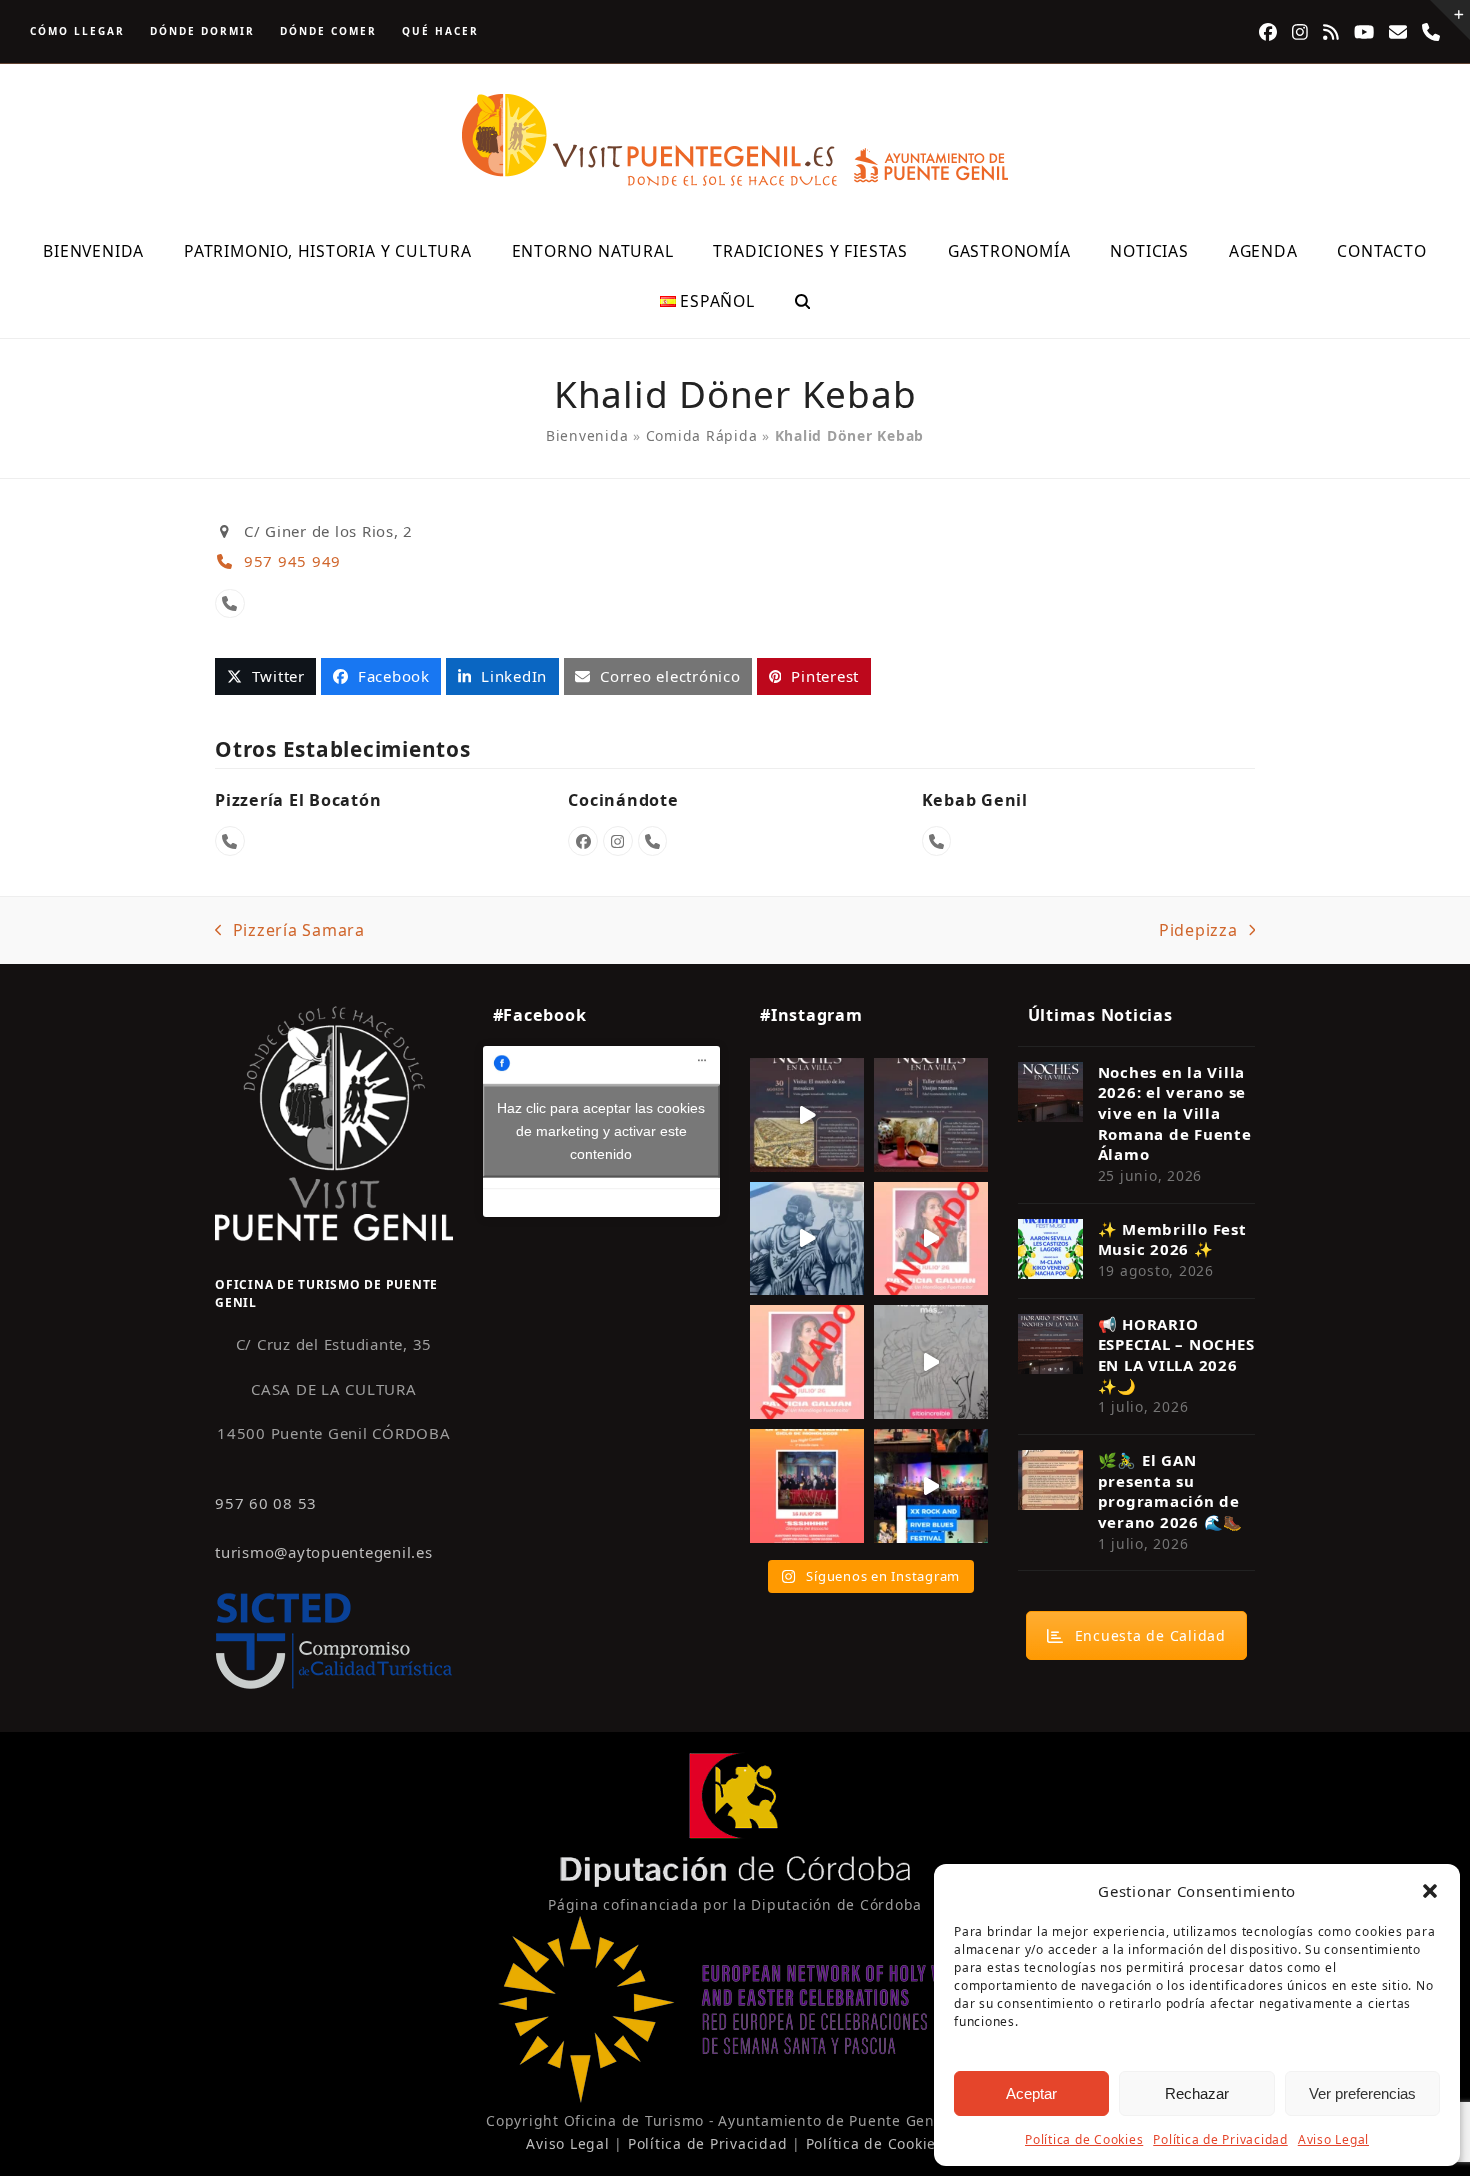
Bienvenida (587, 435)
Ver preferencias (1362, 2093)
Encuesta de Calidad (1150, 1635)
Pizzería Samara (290, 931)
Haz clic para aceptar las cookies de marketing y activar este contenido (601, 1131)
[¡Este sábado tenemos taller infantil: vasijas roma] (931, 1115)
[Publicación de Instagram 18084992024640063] (931, 1239)
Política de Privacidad (1220, 2139)
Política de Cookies (1084, 2139)
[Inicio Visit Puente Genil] (334, 1123)
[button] (1430, 1891)
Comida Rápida (702, 435)
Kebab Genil (975, 800)
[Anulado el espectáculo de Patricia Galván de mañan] (807, 1362)
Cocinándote (623, 800)
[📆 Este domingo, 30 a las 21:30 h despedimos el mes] (807, 1115)
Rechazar (1197, 2093)
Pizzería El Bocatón (298, 800)
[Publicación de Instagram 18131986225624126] (931, 1362)
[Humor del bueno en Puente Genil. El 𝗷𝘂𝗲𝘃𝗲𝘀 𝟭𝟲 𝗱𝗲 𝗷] (807, 1486)
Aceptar (1031, 2093)
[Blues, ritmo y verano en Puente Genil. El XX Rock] (931, 1486)
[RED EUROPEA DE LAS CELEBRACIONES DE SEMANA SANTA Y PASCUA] (735, 2097)
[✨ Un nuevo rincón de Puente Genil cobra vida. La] (807, 1239)
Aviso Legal (1333, 2139)
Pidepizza (1198, 931)
